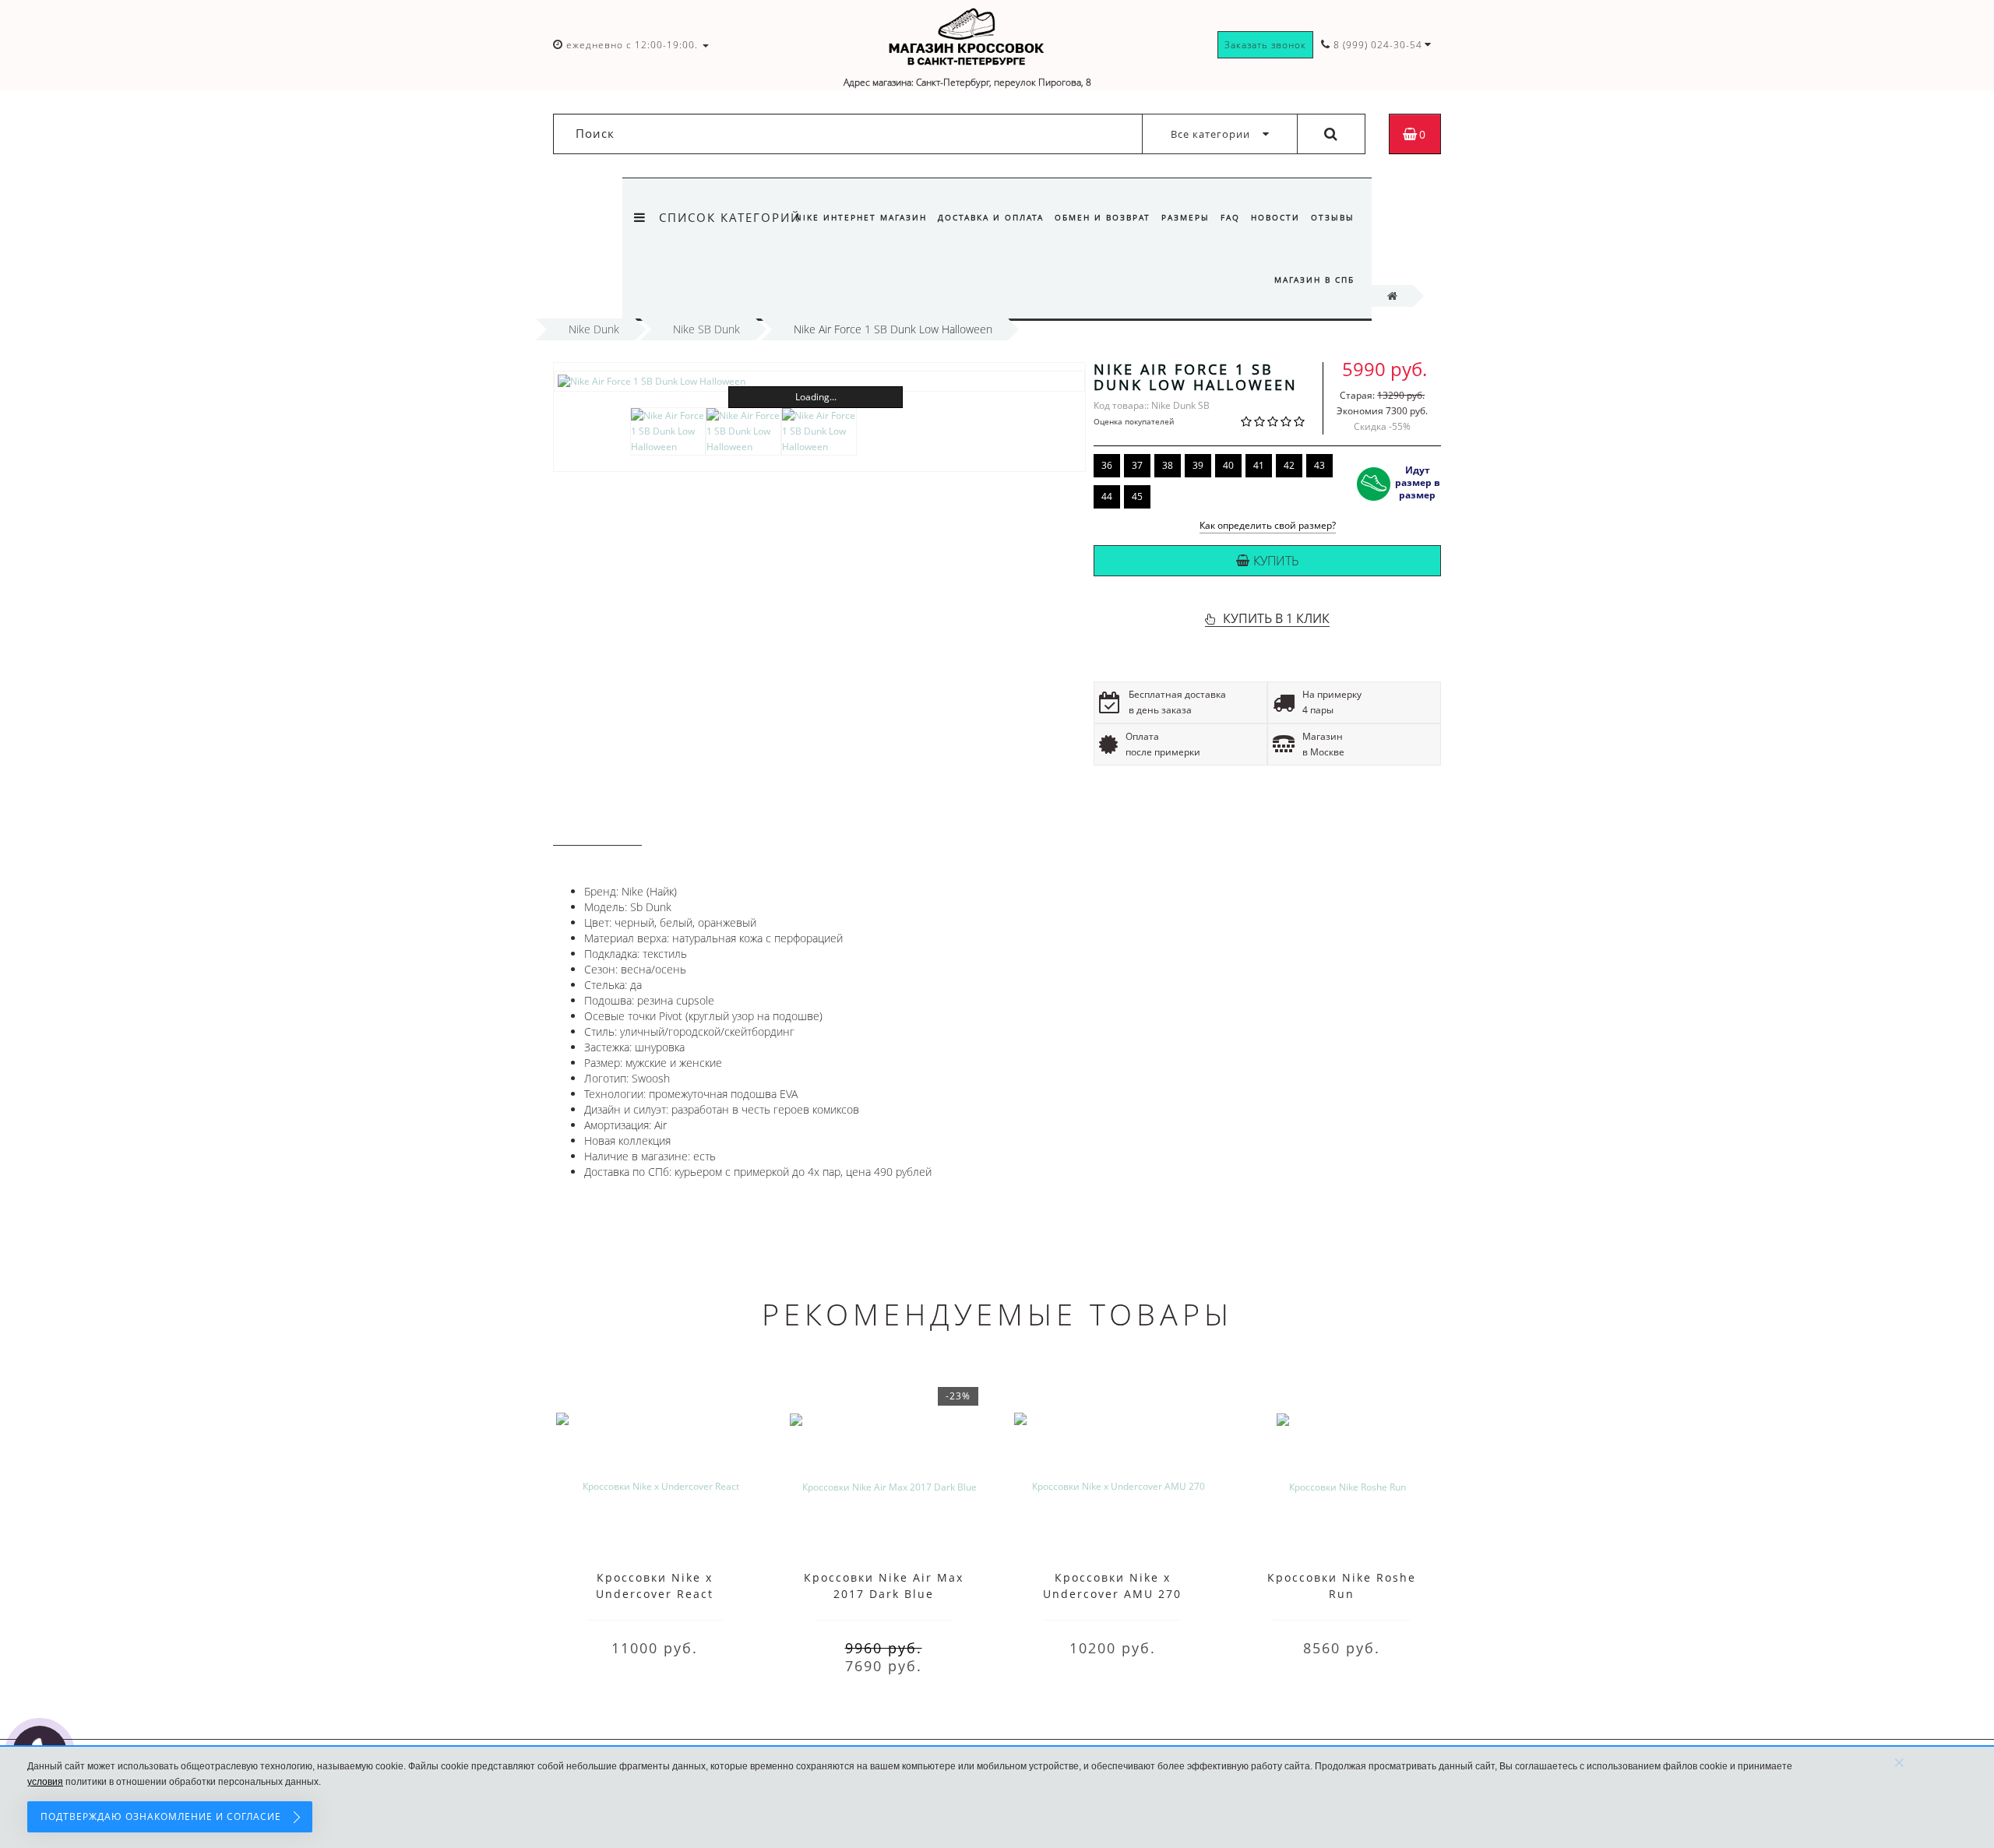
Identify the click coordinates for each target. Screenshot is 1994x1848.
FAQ (1230, 217)
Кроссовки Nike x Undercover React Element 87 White (655, 1594)
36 (1107, 465)
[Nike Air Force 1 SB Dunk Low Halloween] (819, 381)
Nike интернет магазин (861, 217)
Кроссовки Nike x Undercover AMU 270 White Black (1112, 1594)
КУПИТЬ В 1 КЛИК (1276, 618)
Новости (1275, 217)
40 (1228, 465)
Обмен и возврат (1103, 217)
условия (45, 1782)
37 (1137, 465)
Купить (1276, 561)
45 (1137, 496)
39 (1198, 465)
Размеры (1185, 217)
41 (1259, 465)
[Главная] (1392, 296)
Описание (597, 831)
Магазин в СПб (1314, 280)
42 (1289, 465)
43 (1319, 465)
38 (1168, 465)
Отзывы (1333, 217)
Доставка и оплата (991, 217)
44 (1107, 496)
